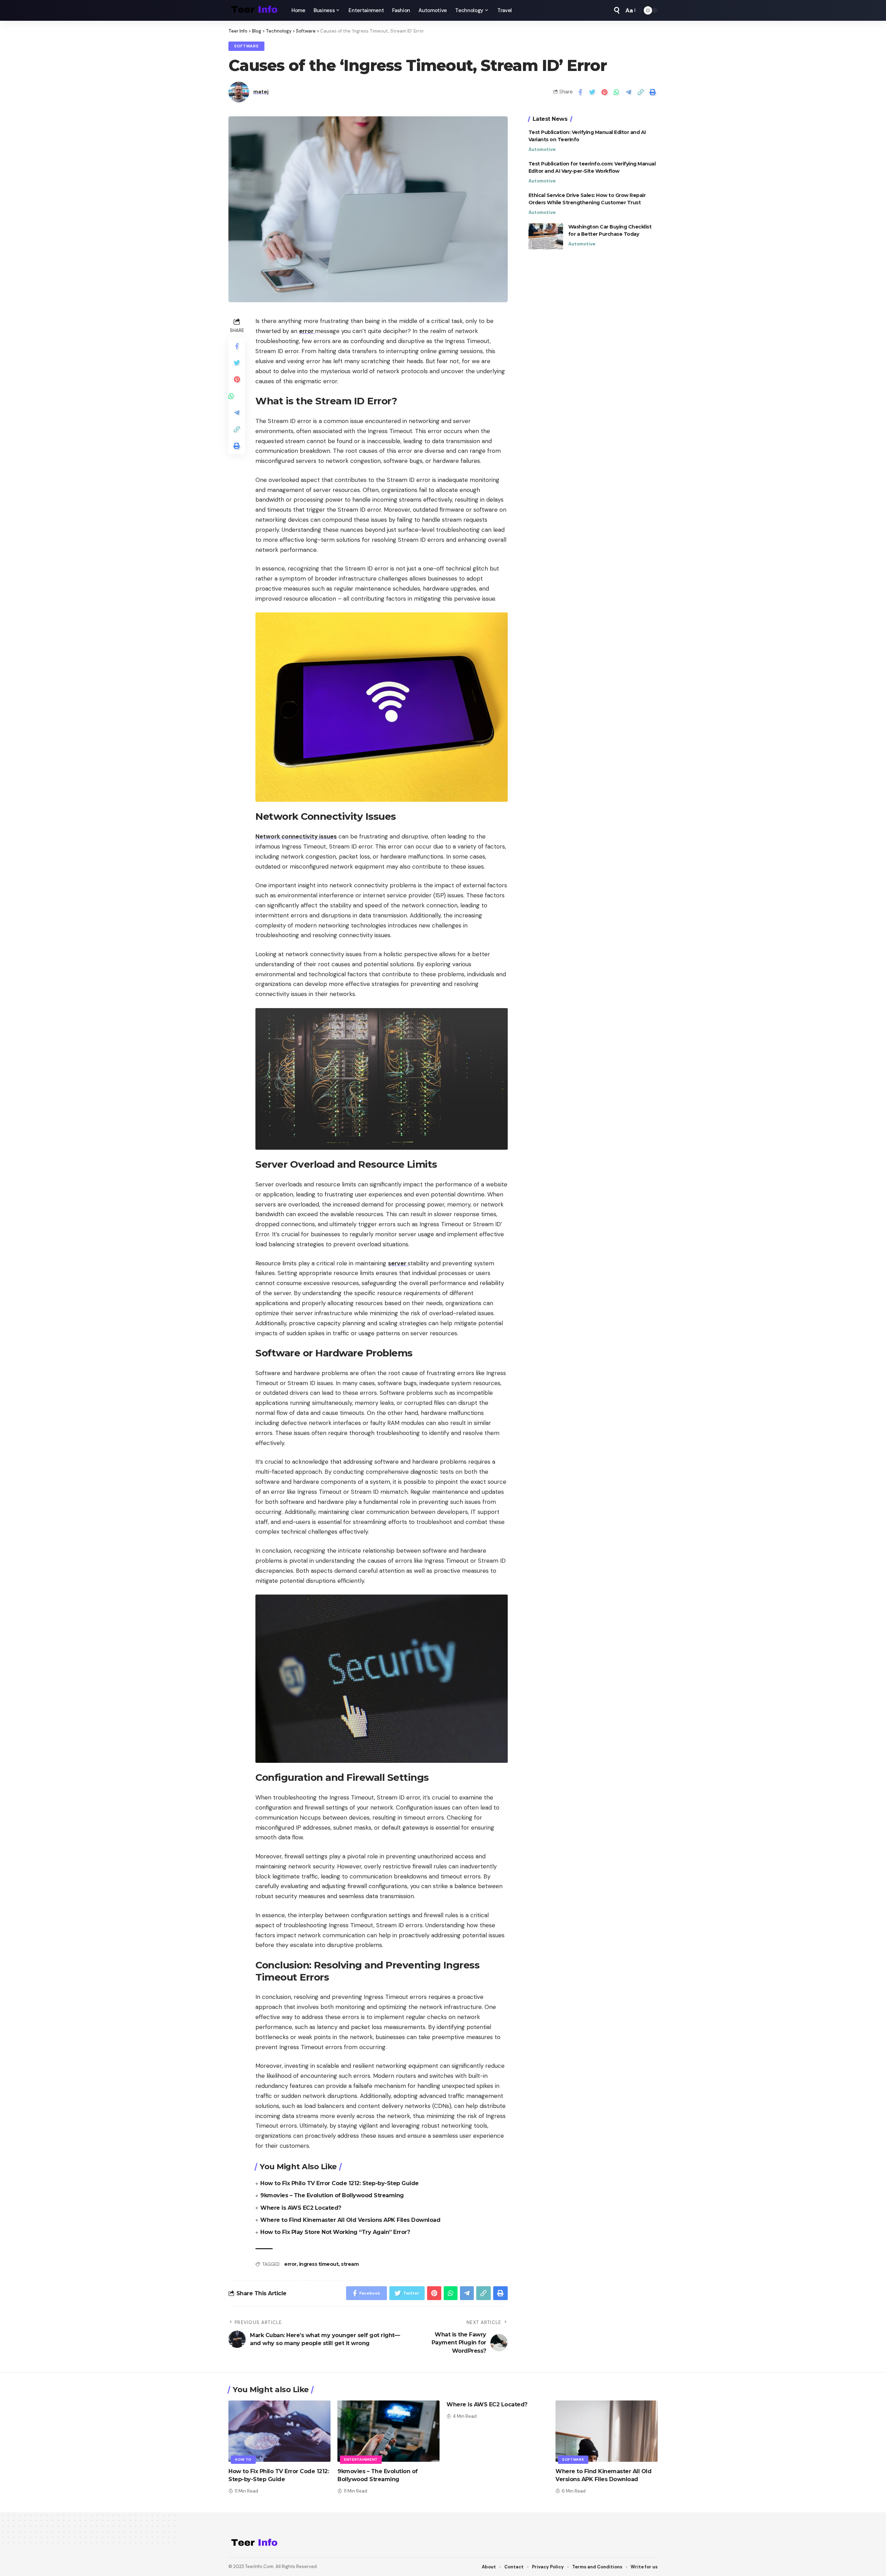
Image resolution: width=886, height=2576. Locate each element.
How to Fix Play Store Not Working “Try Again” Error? (335, 2232)
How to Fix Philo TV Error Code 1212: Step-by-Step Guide (340, 2183)
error (307, 331)
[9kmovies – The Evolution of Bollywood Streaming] (388, 2431)
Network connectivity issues (296, 836)
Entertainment (361, 2460)
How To (243, 2460)
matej (261, 92)
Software (246, 46)
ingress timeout (319, 2264)
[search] (617, 10)
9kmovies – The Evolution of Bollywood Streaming (332, 2195)
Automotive (542, 149)
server (398, 1263)
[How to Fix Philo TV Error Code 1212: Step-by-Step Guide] (279, 2431)
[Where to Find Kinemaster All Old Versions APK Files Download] (607, 2431)
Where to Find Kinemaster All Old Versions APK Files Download (350, 2220)
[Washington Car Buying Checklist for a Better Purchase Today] (546, 236)
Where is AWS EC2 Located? (301, 2208)
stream (350, 2264)
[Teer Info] (254, 10)
